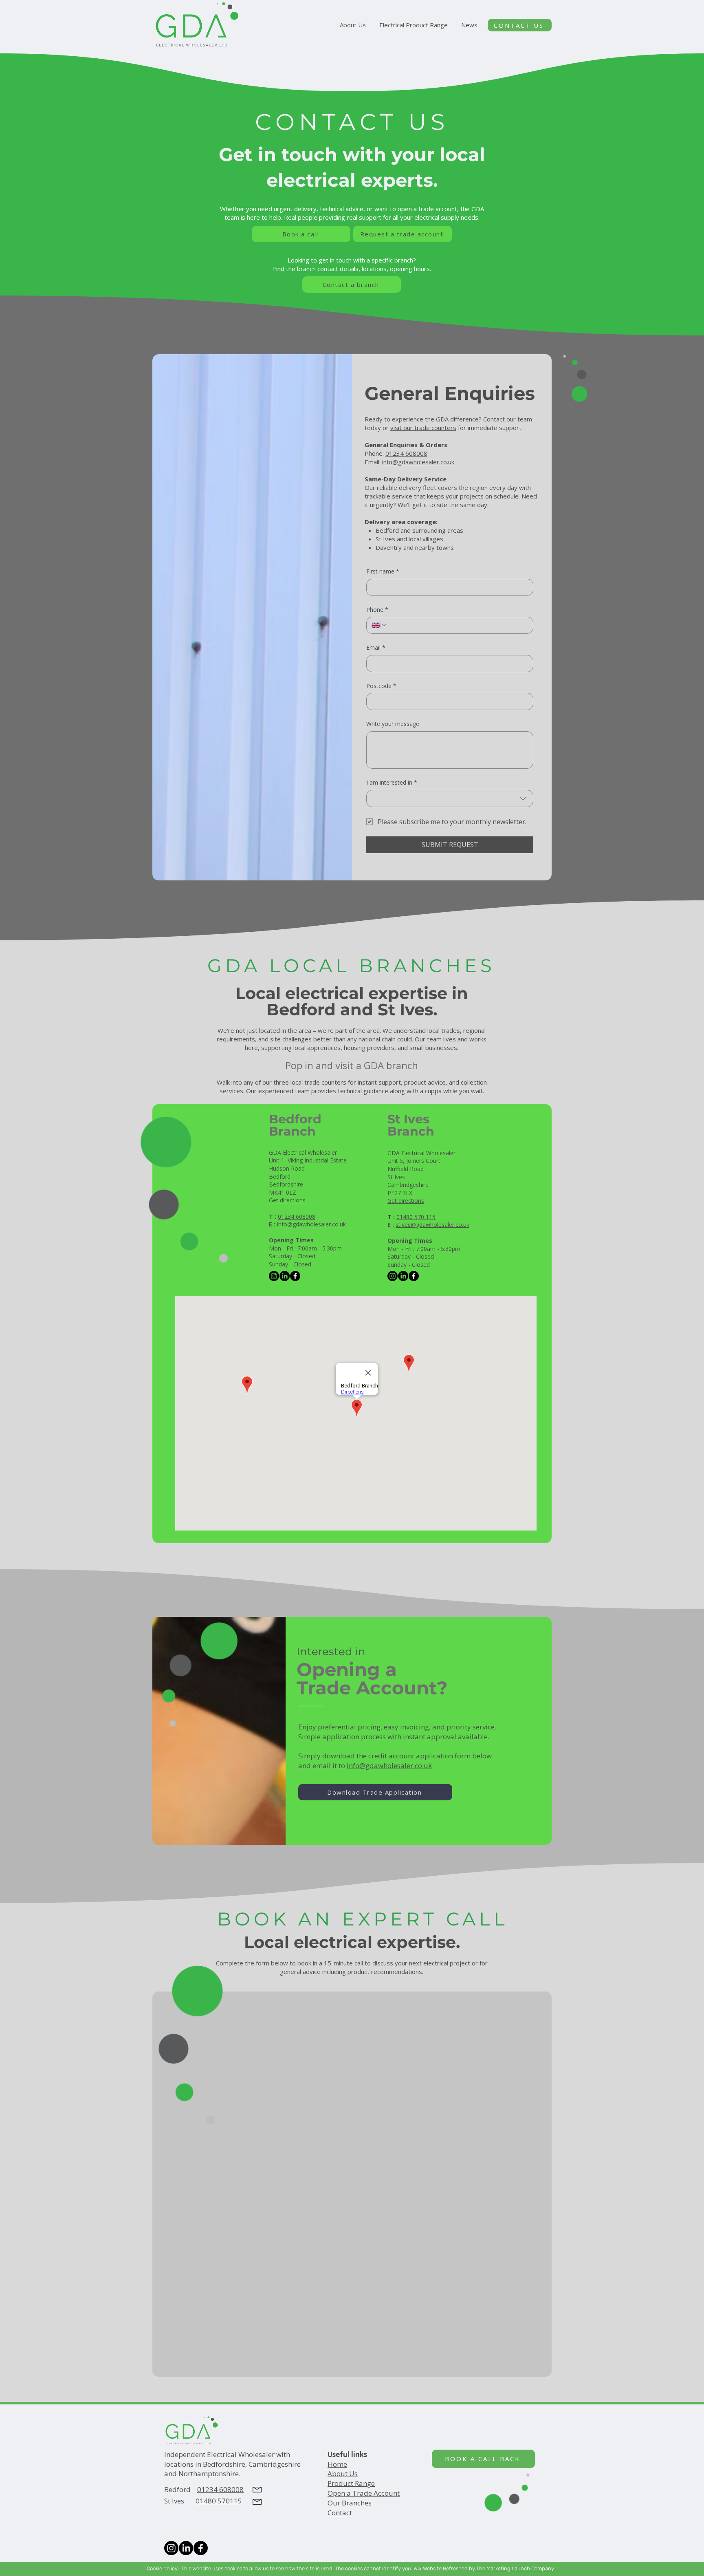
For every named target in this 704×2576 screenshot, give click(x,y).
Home (337, 2464)
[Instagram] (274, 1276)
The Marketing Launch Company (515, 2568)
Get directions (287, 1200)
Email (376, 647)
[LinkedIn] (285, 1276)
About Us (343, 2473)
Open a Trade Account (364, 2493)
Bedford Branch (295, 1125)
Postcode (381, 686)
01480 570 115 (416, 1217)
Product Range (351, 2483)
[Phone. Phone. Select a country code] (379, 625)
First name (383, 571)
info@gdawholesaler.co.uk (418, 462)
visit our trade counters (423, 428)
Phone (377, 610)
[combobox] (450, 798)
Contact (340, 2513)
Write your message (393, 724)
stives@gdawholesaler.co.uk (432, 1225)
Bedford (181, 2489)
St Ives (180, 2501)
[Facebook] (295, 1276)
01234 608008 (406, 453)
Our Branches (350, 2503)
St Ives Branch (411, 1125)
